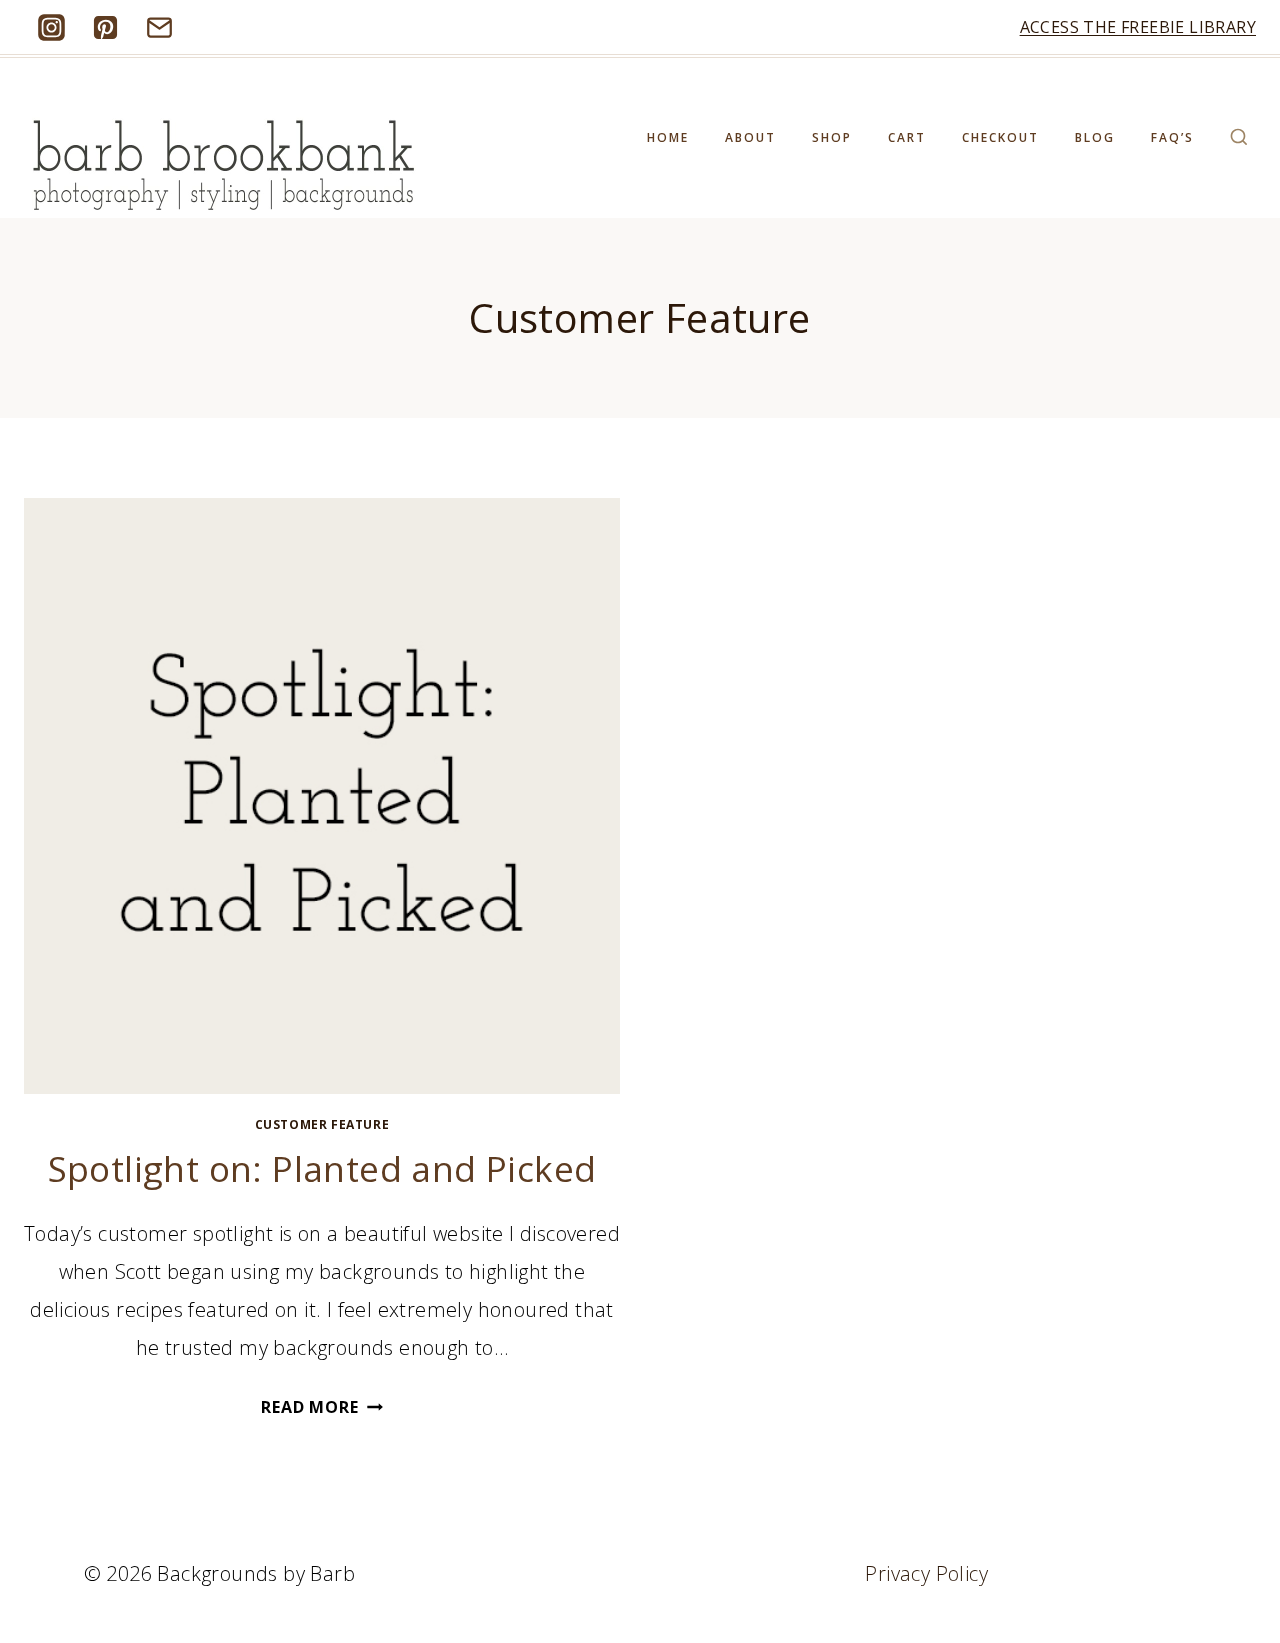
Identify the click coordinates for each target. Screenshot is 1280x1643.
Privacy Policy (926, 1573)
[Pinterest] (105, 27)
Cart (907, 137)
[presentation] (322, 796)
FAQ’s (1172, 137)
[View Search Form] (1239, 138)
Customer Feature (322, 1124)
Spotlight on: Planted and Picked (322, 1168)
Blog (1095, 137)
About (750, 137)
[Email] (159, 27)
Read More (321, 1407)
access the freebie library (1138, 27)
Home (668, 137)
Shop (832, 137)
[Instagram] (51, 27)
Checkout (1000, 137)
